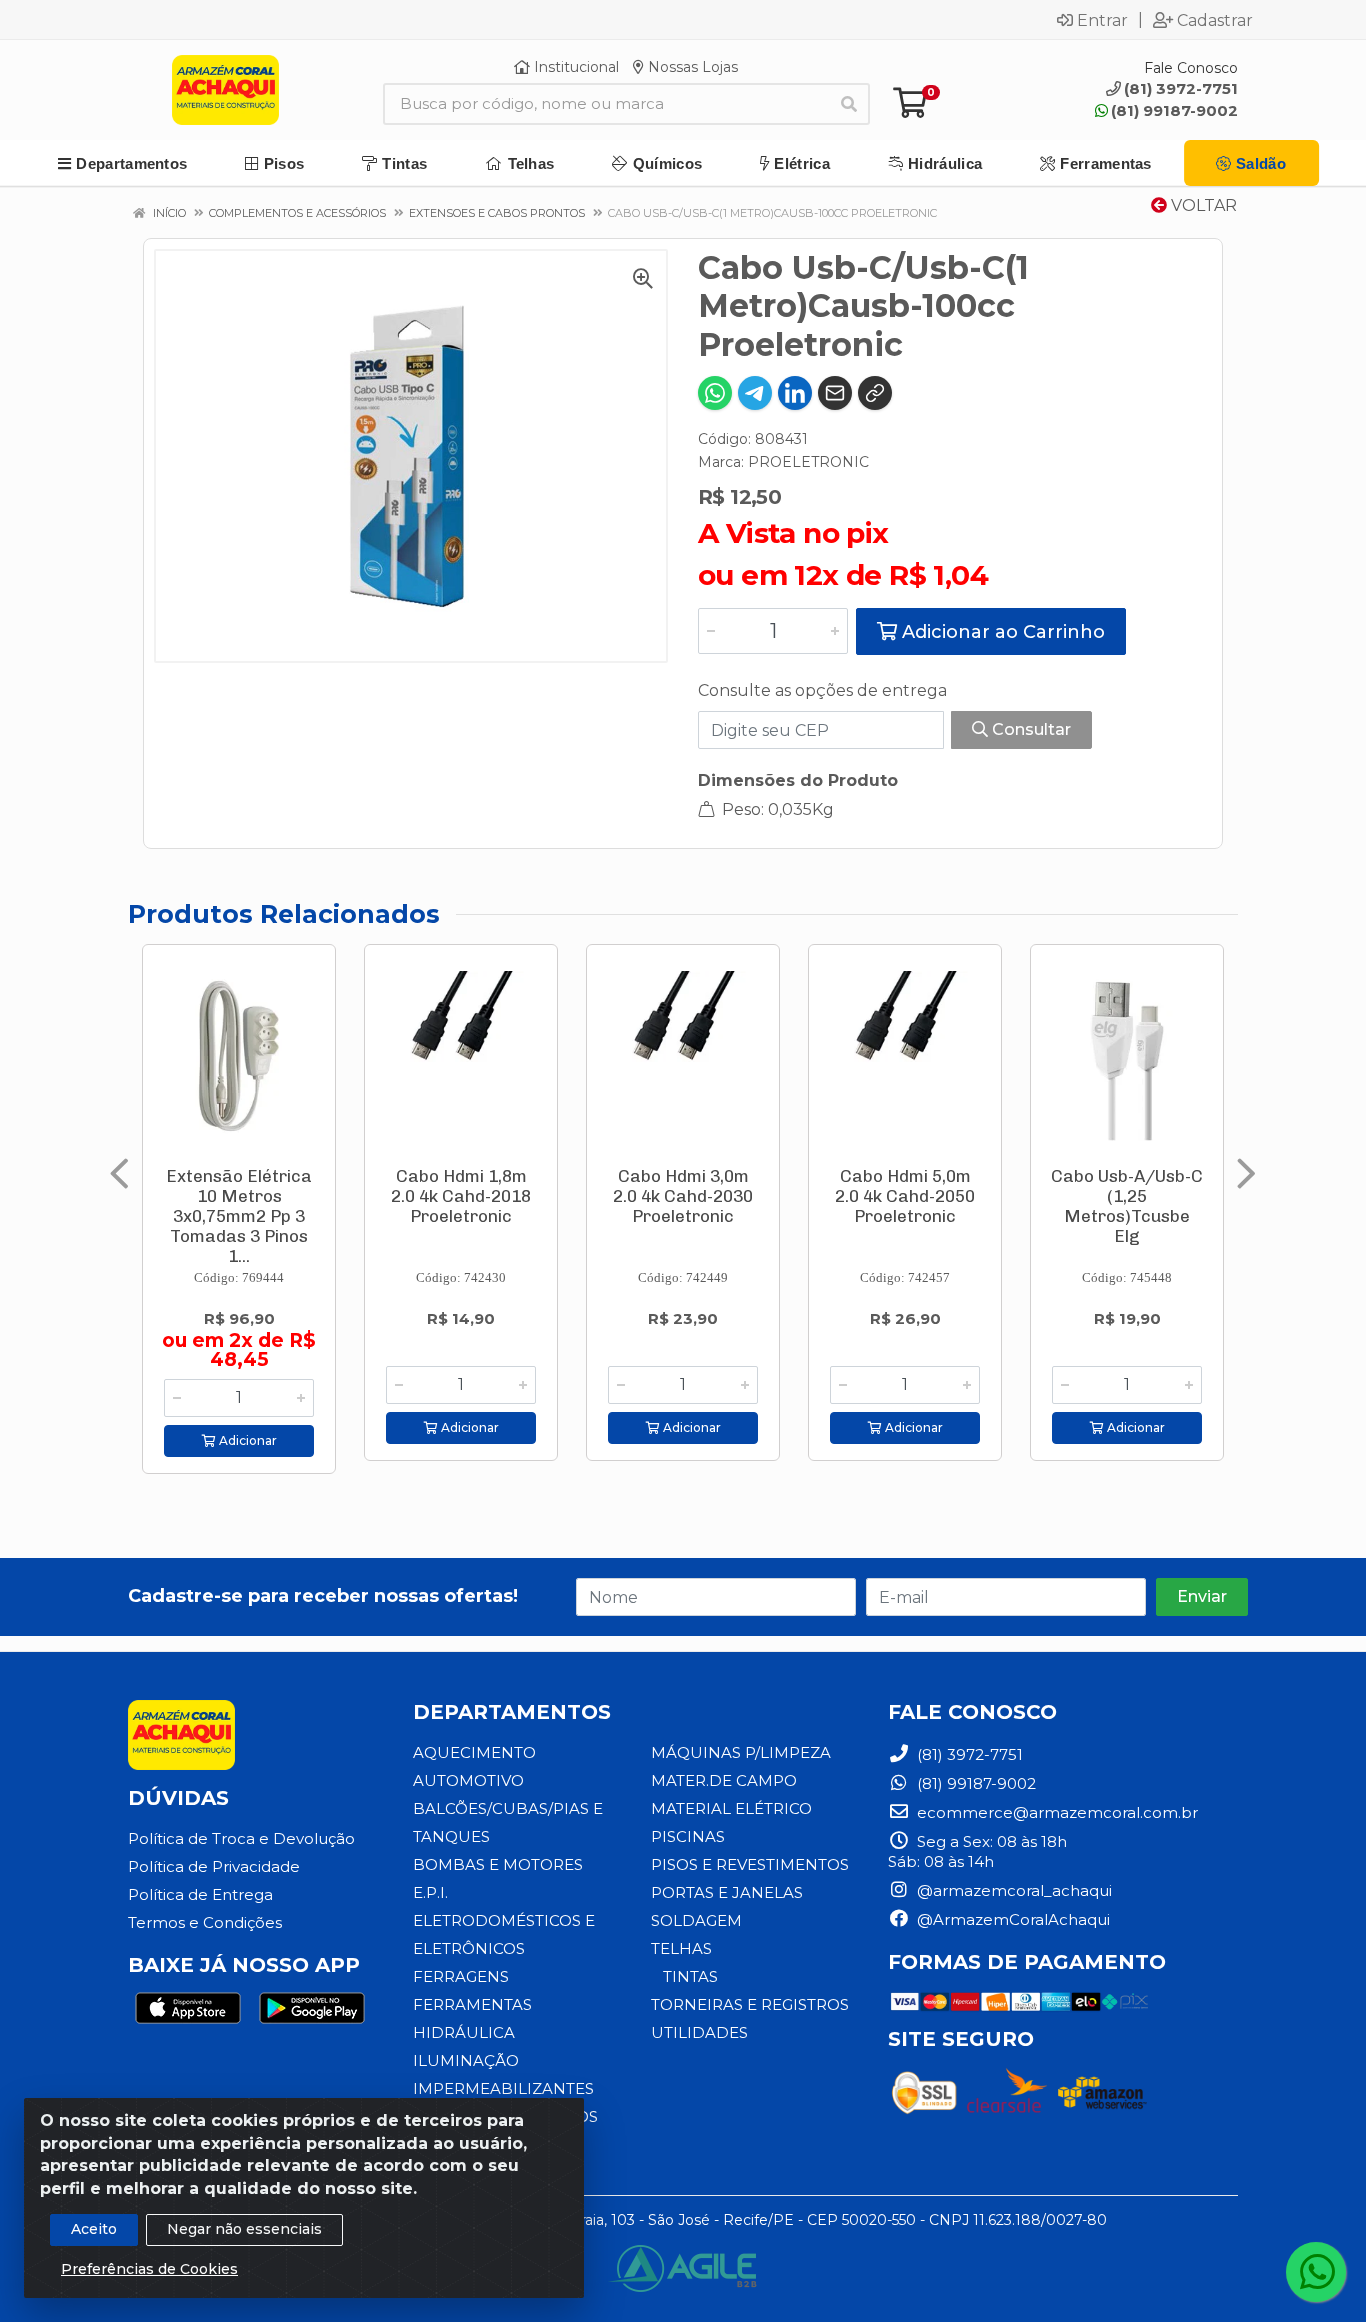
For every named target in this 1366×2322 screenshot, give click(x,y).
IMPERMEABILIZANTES (503, 2088)
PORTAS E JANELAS (727, 1892)
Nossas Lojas (691, 67)
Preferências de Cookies (149, 2269)
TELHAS (681, 1948)
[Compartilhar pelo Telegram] (755, 393)
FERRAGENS (461, 1976)
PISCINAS (688, 1836)
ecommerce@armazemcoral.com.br (1055, 1812)
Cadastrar (1215, 20)
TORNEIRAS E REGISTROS (750, 2004)
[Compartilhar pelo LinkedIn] (795, 393)
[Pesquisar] (849, 104)
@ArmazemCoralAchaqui (1011, 1919)
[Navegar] (119, 1174)
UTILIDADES (699, 2032)
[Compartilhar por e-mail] (835, 393)
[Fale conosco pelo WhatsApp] (1316, 2272)
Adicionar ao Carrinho (1001, 632)
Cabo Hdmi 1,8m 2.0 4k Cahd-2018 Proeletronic (461, 1196)
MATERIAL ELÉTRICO (731, 1808)
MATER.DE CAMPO (724, 1780)
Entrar (1102, 20)
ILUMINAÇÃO (466, 2060)
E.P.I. (430, 1892)
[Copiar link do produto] (875, 393)
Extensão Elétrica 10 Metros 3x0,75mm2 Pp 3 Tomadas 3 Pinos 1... (239, 1216)
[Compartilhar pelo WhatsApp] (715, 393)
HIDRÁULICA (464, 2032)
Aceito (94, 2229)
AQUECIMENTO (474, 1752)
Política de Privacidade (214, 1866)
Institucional (574, 67)
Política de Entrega (200, 1894)
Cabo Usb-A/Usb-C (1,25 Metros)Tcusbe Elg (1127, 1206)
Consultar (1029, 729)
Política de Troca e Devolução (241, 1838)
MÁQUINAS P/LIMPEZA (741, 1752)
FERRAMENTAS (472, 2004)
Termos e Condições (205, 1922)
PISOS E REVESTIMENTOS (750, 1864)
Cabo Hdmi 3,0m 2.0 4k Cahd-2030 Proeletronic (683, 1196)
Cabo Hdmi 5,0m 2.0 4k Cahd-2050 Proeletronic (905, 1196)
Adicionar (246, 1440)
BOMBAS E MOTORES (498, 1864)
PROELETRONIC (808, 462)
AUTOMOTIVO (468, 1780)
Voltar (1202, 205)
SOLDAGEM (696, 1920)
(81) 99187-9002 (1174, 110)
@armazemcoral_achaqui (1012, 1890)
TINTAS (690, 1976)
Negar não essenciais (244, 2229)
